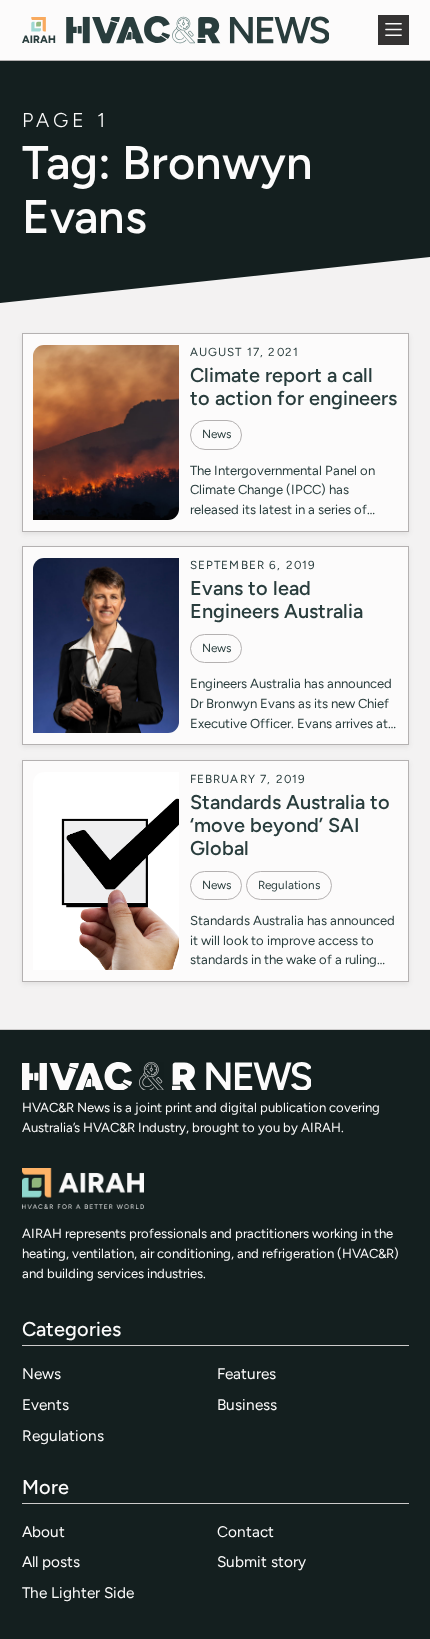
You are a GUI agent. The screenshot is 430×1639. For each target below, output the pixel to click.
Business (247, 1404)
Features (246, 1373)
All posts (51, 1561)
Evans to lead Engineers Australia (276, 599)
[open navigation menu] (393, 30)
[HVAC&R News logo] (176, 30)
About (43, 1531)
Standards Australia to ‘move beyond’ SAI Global (290, 825)
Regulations (289, 885)
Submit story (261, 1561)
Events (45, 1404)
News (216, 434)
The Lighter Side (78, 1592)
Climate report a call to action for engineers (293, 386)
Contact (245, 1531)
